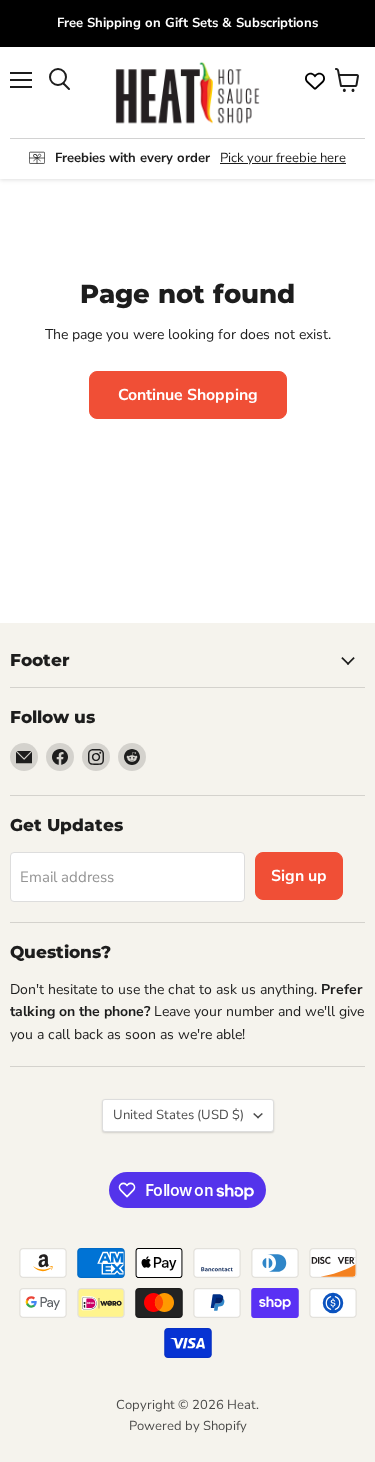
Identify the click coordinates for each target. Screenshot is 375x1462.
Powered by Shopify (188, 1426)
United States (178, 1115)
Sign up (299, 876)
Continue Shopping (188, 395)
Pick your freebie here (283, 158)
